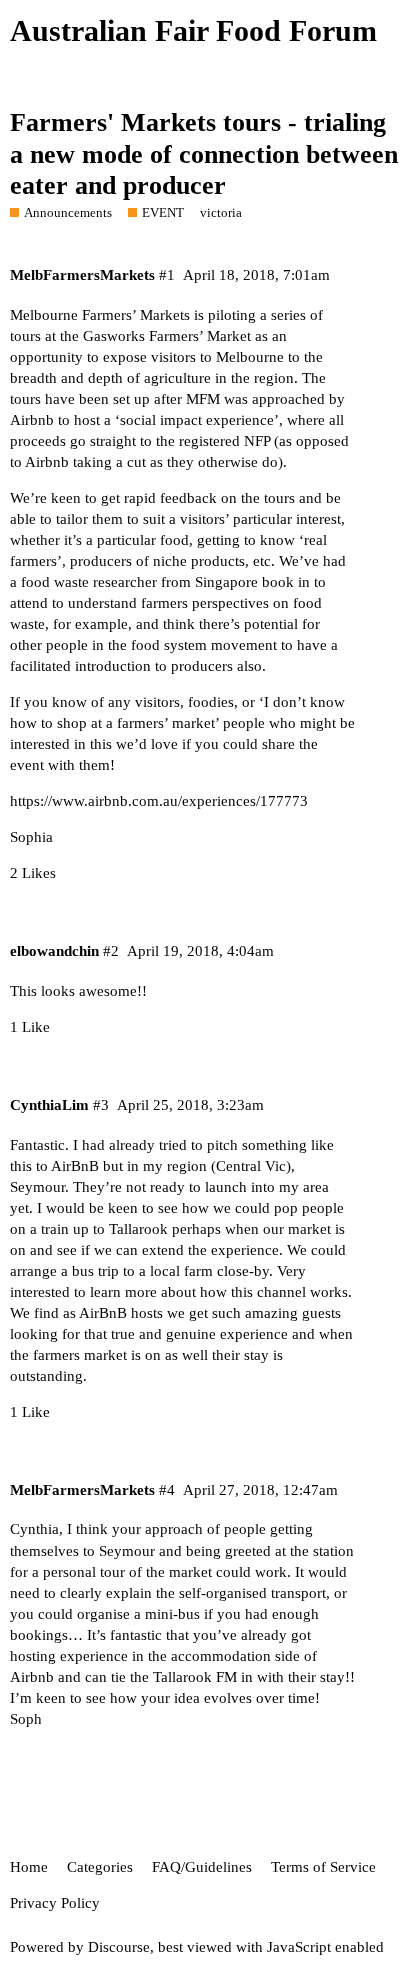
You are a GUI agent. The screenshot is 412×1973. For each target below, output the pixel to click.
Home (29, 1867)
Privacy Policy (55, 1903)
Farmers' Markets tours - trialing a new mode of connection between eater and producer (204, 154)
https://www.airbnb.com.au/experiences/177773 (159, 801)
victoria (221, 212)
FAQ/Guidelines (202, 1867)
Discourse (119, 1947)
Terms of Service (323, 1867)
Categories (100, 1867)
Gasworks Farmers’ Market (167, 336)
